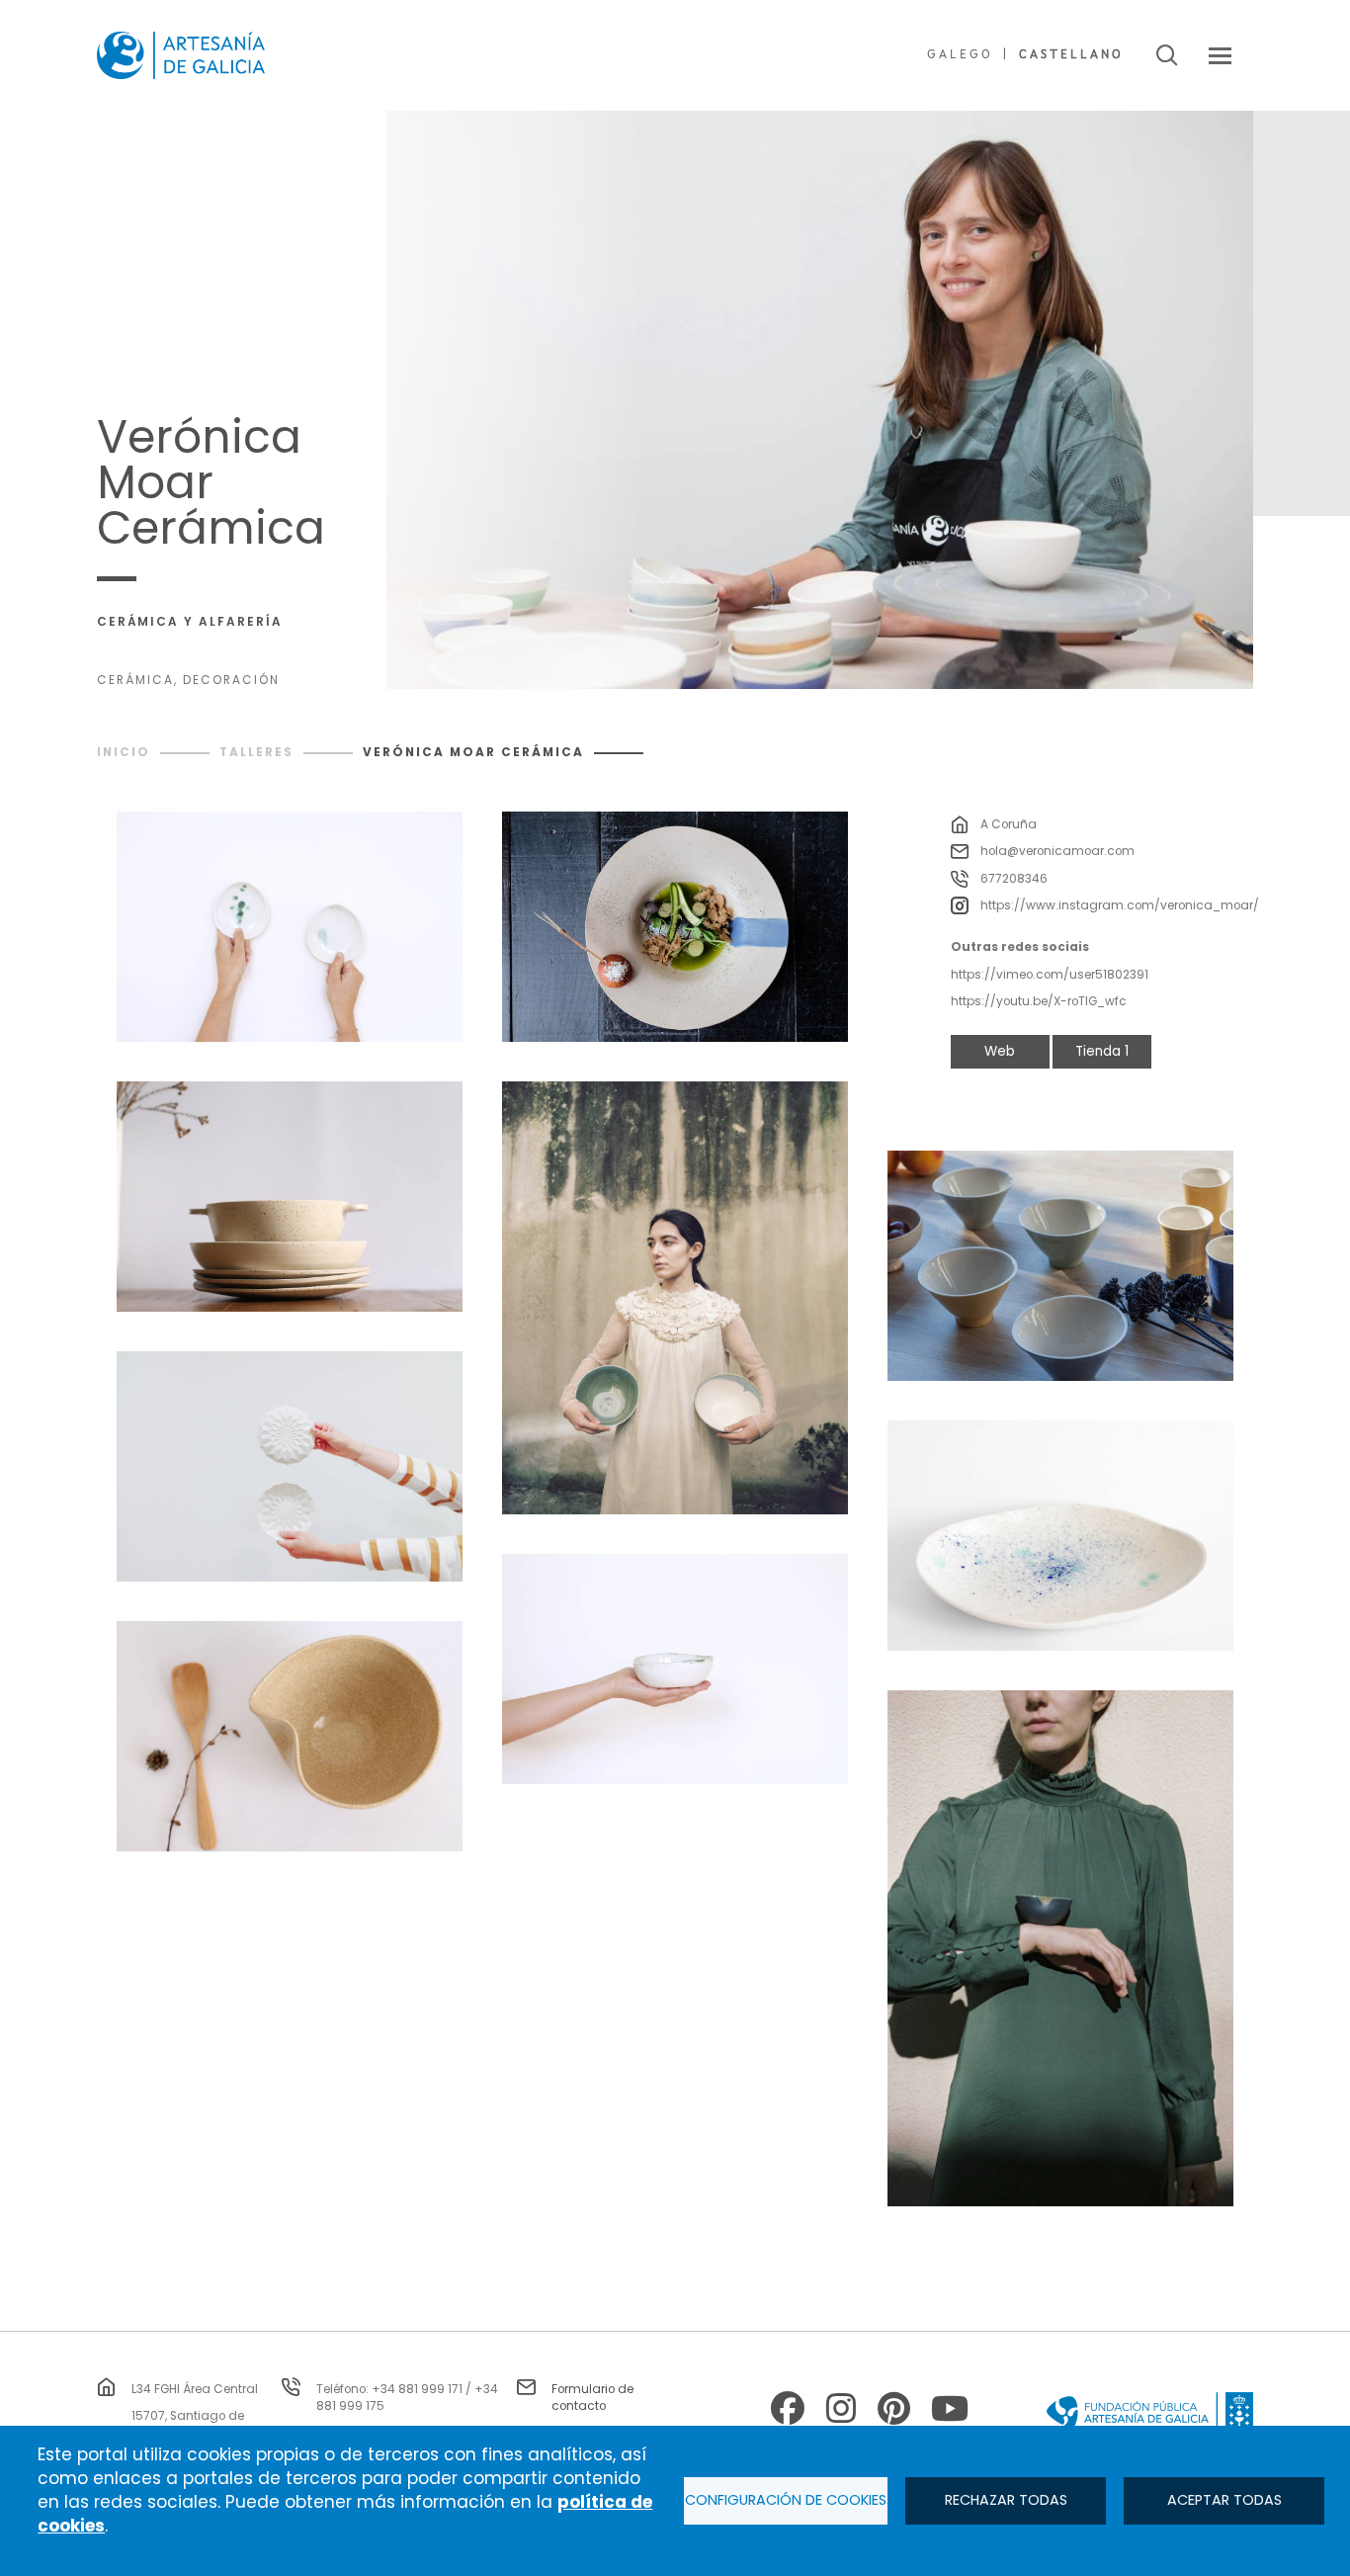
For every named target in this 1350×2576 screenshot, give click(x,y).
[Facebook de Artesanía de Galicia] (788, 2411)
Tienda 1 (1102, 1051)
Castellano (1071, 55)
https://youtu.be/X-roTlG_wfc (1039, 1001)
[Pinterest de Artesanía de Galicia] (894, 2411)
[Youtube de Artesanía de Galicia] (948, 2411)
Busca (1167, 55)
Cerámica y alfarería (190, 622)
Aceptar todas (1224, 2500)
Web (1000, 1051)
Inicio (124, 752)
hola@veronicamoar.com (1057, 851)
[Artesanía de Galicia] (181, 55)
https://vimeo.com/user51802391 (1050, 975)
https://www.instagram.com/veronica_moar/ (1120, 905)
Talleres (256, 752)
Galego (960, 55)
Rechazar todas (1006, 2500)
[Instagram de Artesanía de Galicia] (841, 2411)
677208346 (1014, 879)
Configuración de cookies (786, 2500)
